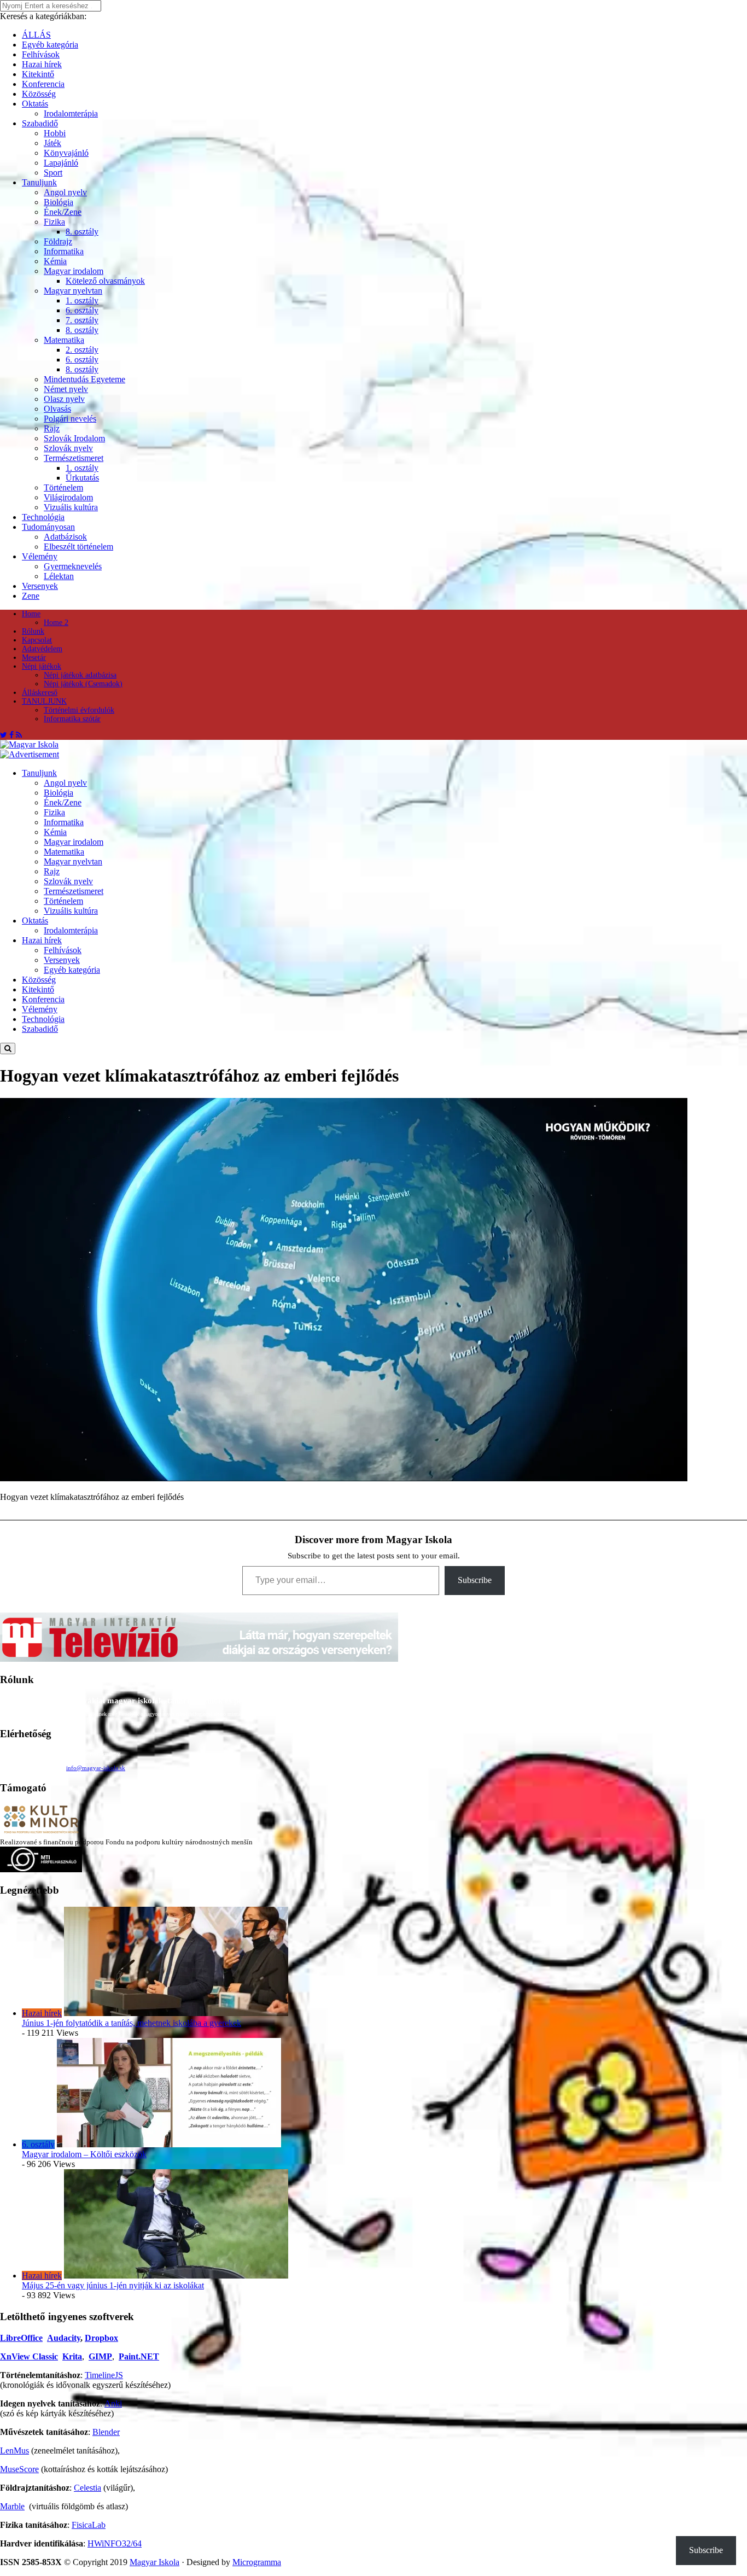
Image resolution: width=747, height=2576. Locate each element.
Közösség (39, 94)
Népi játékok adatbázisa (80, 675)
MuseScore (19, 2469)
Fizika (54, 222)
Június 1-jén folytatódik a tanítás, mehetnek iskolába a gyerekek (132, 2023)
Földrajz (58, 241)
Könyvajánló (66, 153)
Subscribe (475, 1580)
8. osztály (82, 232)
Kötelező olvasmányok (105, 281)
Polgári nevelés (70, 419)
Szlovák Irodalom (74, 438)
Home (31, 614)
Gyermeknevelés (73, 566)
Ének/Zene (63, 212)
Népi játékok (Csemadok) (83, 684)
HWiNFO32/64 (115, 2543)
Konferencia (43, 84)
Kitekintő (38, 74)
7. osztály (82, 320)
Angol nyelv (65, 192)
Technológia (43, 517)
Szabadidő (40, 123)
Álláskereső (40, 693)
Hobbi (55, 133)
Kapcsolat (37, 640)
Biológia (59, 202)
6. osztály (82, 310)
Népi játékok (42, 666)
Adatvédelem (42, 649)
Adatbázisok (65, 537)
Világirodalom (68, 497)
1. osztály (82, 300)
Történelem (63, 487)
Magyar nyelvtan (73, 291)
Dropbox (101, 2338)
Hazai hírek (42, 64)
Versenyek (40, 586)
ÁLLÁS (36, 35)
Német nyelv (66, 389)
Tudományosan (48, 527)
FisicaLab (89, 2525)
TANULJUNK (44, 701)
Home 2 (56, 623)
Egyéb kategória (50, 45)
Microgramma (257, 2562)
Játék (52, 143)
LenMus (14, 2451)
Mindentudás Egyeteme (84, 379)
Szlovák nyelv (68, 448)
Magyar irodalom (74, 271)
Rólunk (33, 631)
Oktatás (35, 104)
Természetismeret (74, 458)
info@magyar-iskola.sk (96, 1768)
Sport (53, 173)
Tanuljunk (39, 182)
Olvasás (57, 409)
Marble (12, 2506)
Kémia (55, 261)
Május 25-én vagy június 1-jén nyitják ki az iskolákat (113, 2285)
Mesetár (34, 658)
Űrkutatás (82, 478)
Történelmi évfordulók (79, 710)
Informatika (64, 251)
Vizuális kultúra (71, 507)
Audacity (64, 2338)
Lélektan (59, 576)
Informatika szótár (72, 719)
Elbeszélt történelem (78, 547)
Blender (106, 2432)
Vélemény (40, 556)
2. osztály (82, 350)
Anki (113, 2403)
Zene (31, 596)
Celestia (87, 2488)
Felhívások (41, 54)
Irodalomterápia (71, 113)
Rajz (52, 428)
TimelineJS (104, 2375)
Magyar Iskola (154, 2562)
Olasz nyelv (64, 399)
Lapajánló (61, 163)
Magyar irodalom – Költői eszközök (84, 2154)
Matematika (64, 340)
